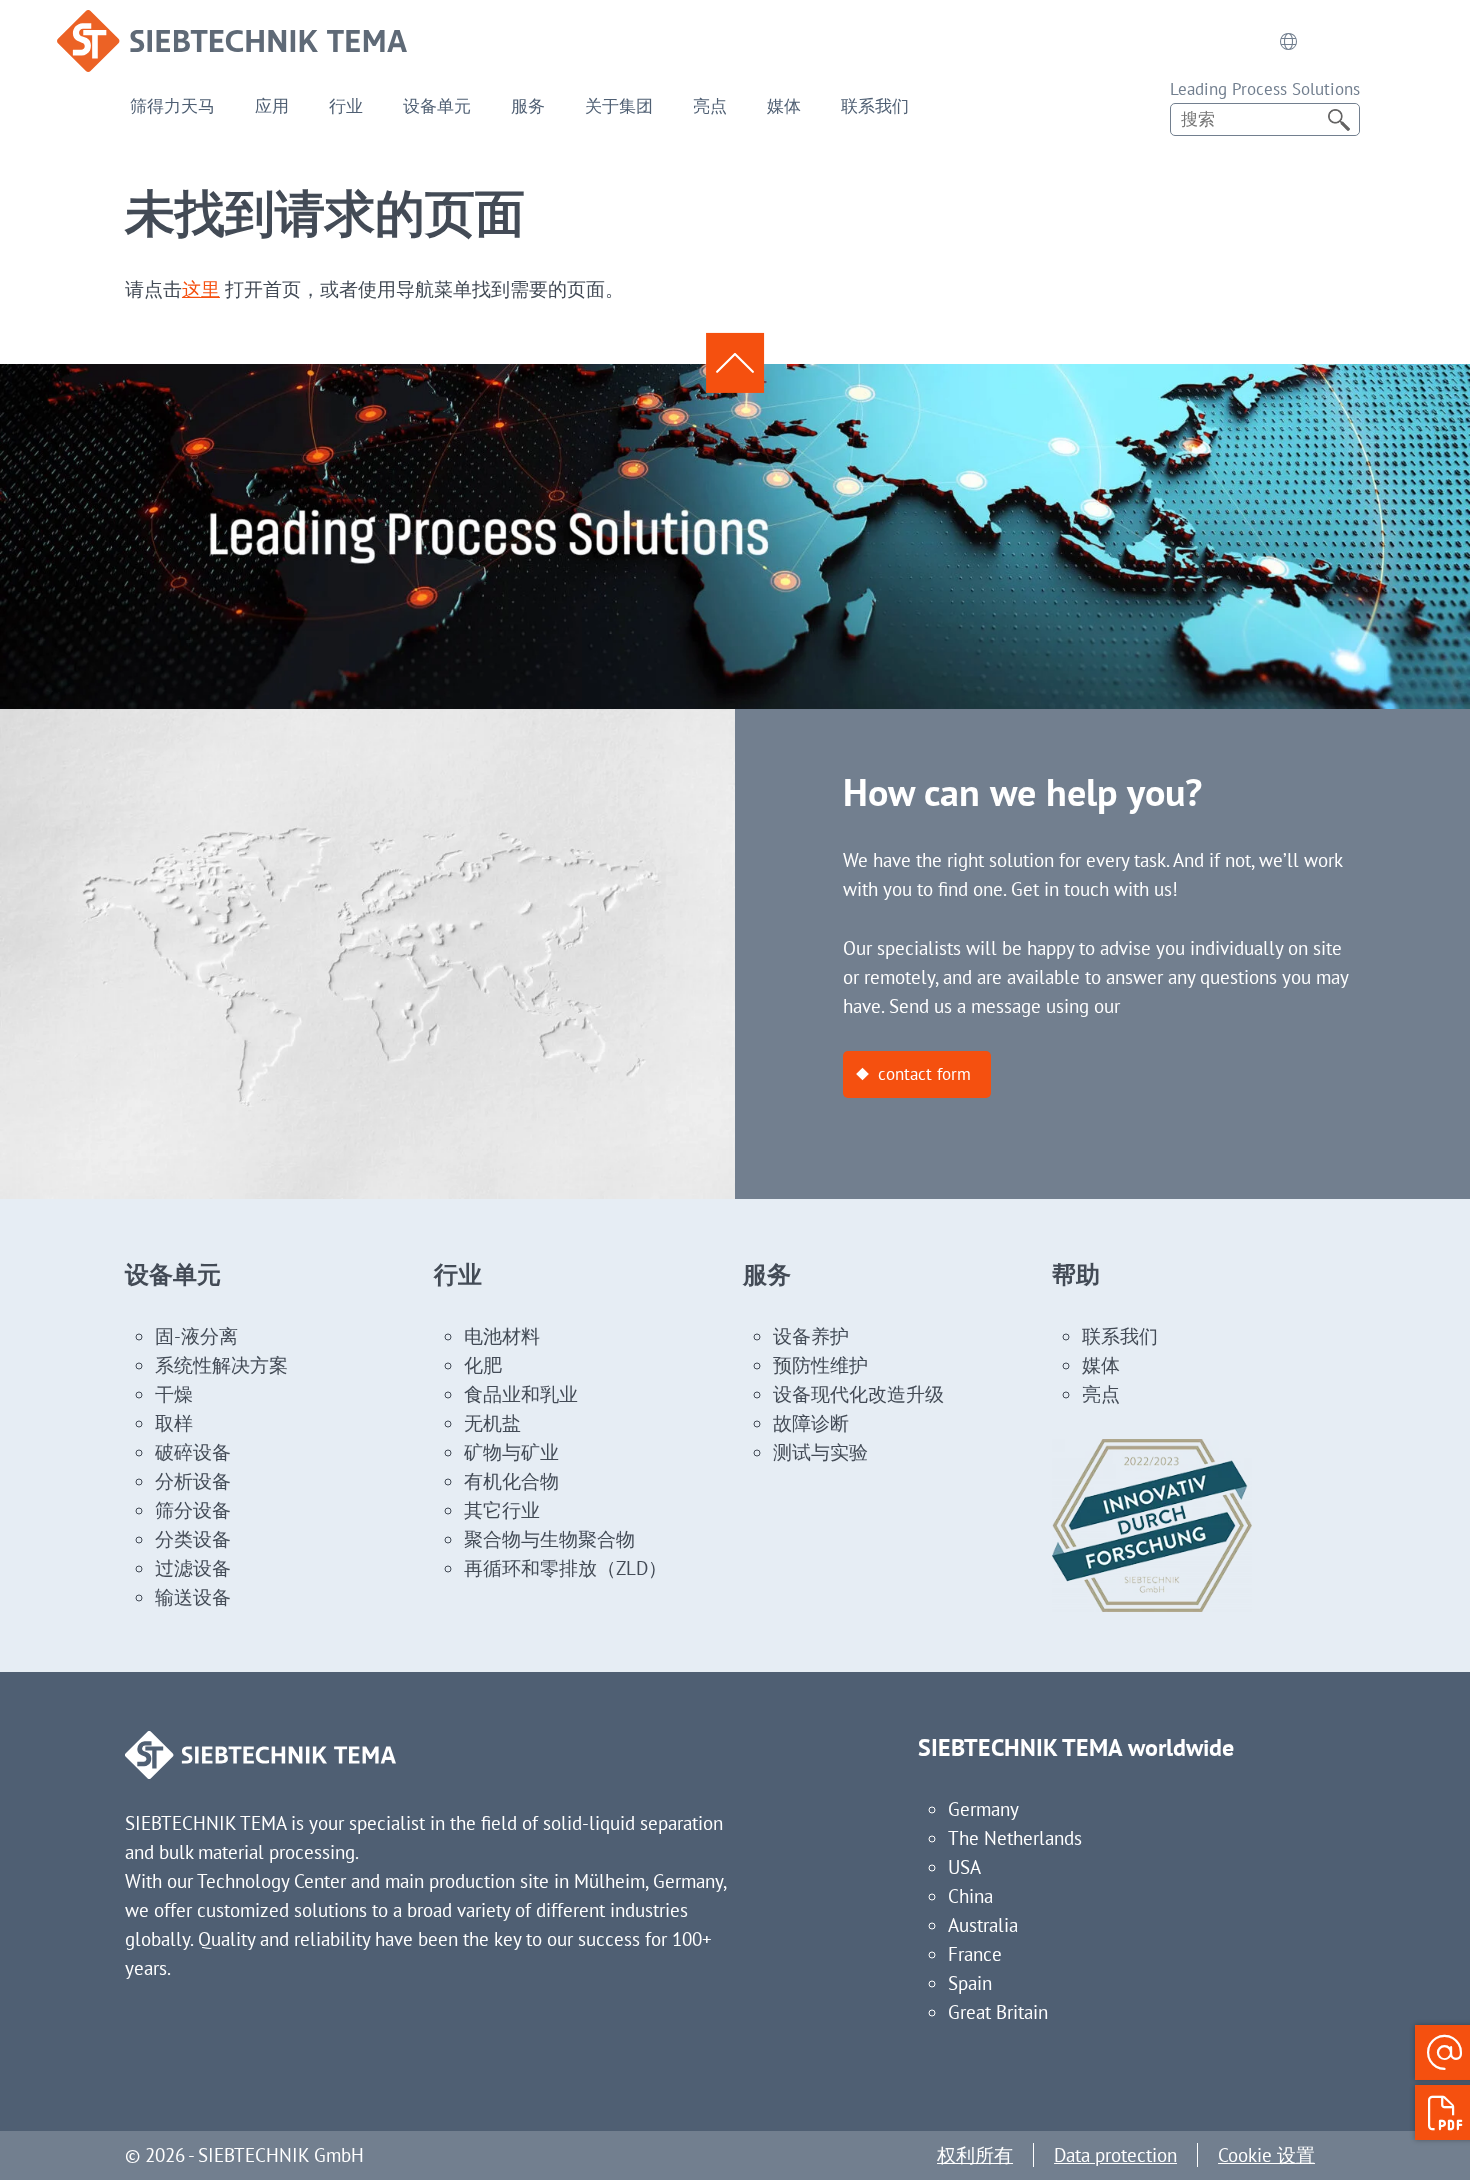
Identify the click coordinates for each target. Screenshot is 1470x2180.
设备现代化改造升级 (858, 1394)
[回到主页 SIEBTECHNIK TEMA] (232, 24)
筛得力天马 (172, 106)
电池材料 (502, 1336)
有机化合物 (511, 1481)
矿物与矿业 (511, 1452)
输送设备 (193, 1597)
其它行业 (502, 1510)
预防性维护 (820, 1365)
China (970, 1896)
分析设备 (193, 1481)
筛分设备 (193, 1510)
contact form (924, 1074)
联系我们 (875, 106)
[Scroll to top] (735, 363)
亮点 (710, 106)
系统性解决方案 (221, 1365)
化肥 (483, 1365)
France (975, 1954)
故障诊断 (811, 1423)
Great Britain (998, 2012)
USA (964, 1867)
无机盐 (492, 1423)
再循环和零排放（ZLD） (565, 1568)
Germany (983, 1809)
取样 (174, 1423)
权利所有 (975, 2155)
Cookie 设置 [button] (1266, 2155)
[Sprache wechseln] (1289, 41)
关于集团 (619, 106)
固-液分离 (196, 1336)
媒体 (784, 106)
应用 (272, 106)
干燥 (174, 1394)
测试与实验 (820, 1452)
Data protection (1115, 2155)
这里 (201, 289)
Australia (983, 1925)
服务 (528, 106)
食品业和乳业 (521, 1394)
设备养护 (811, 1336)
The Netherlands (1015, 1838)
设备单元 (437, 106)
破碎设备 (193, 1452)
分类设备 (193, 1539)
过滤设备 (193, 1568)
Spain (970, 1983)
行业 (346, 106)
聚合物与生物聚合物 (549, 1539)
